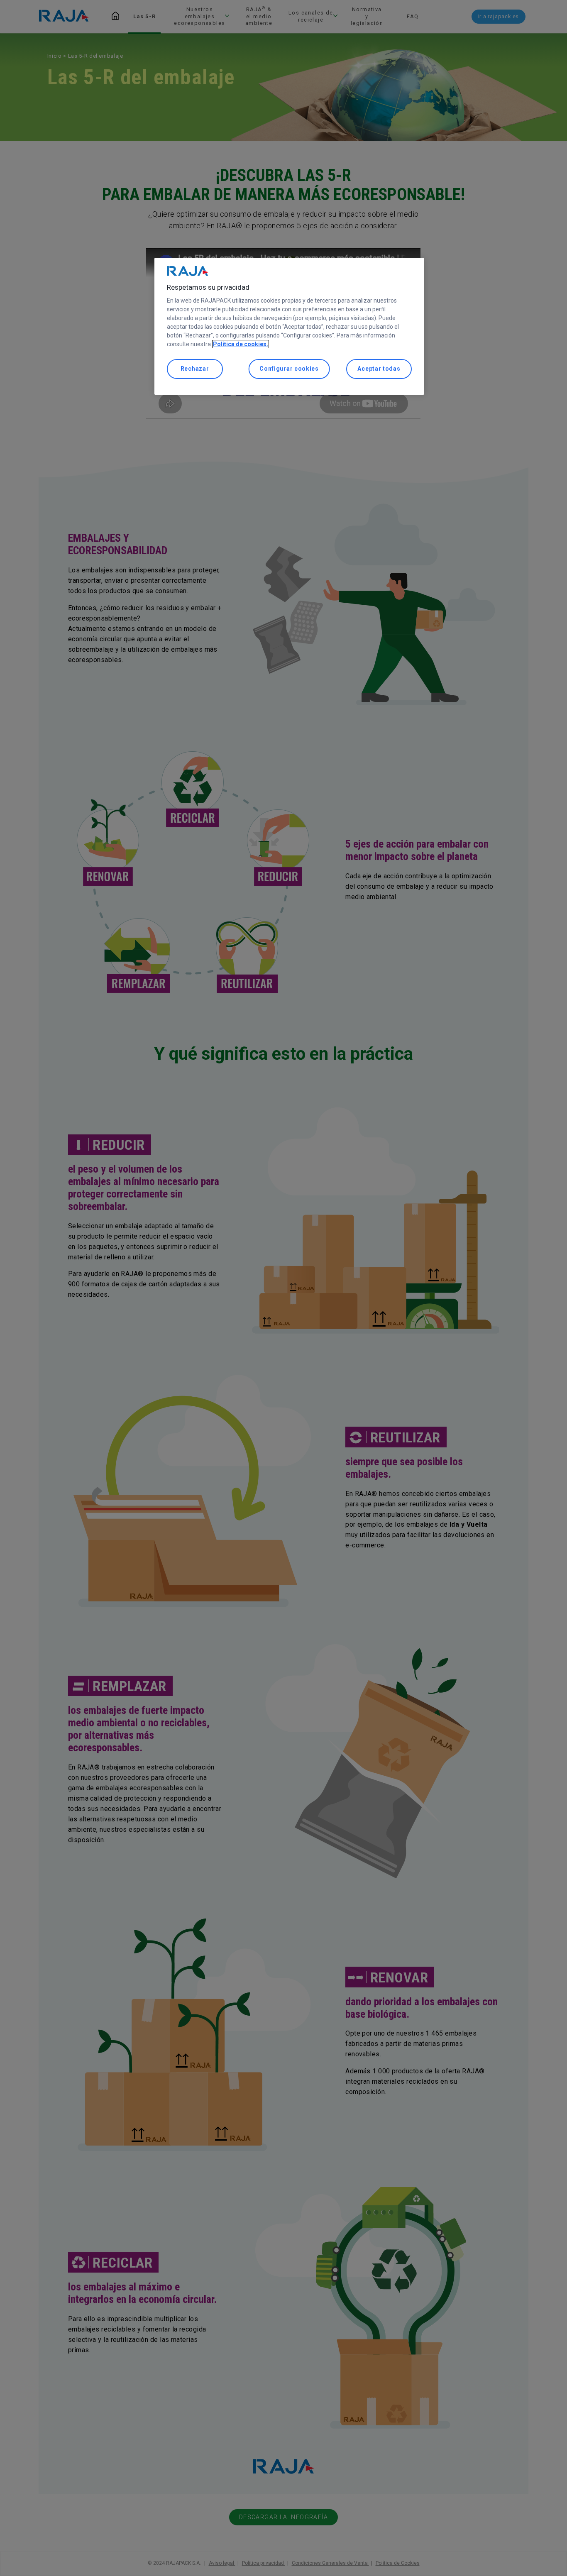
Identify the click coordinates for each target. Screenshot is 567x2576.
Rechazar (195, 369)
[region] (289, 326)
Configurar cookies (289, 369)
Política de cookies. (241, 344)
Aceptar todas (379, 369)
